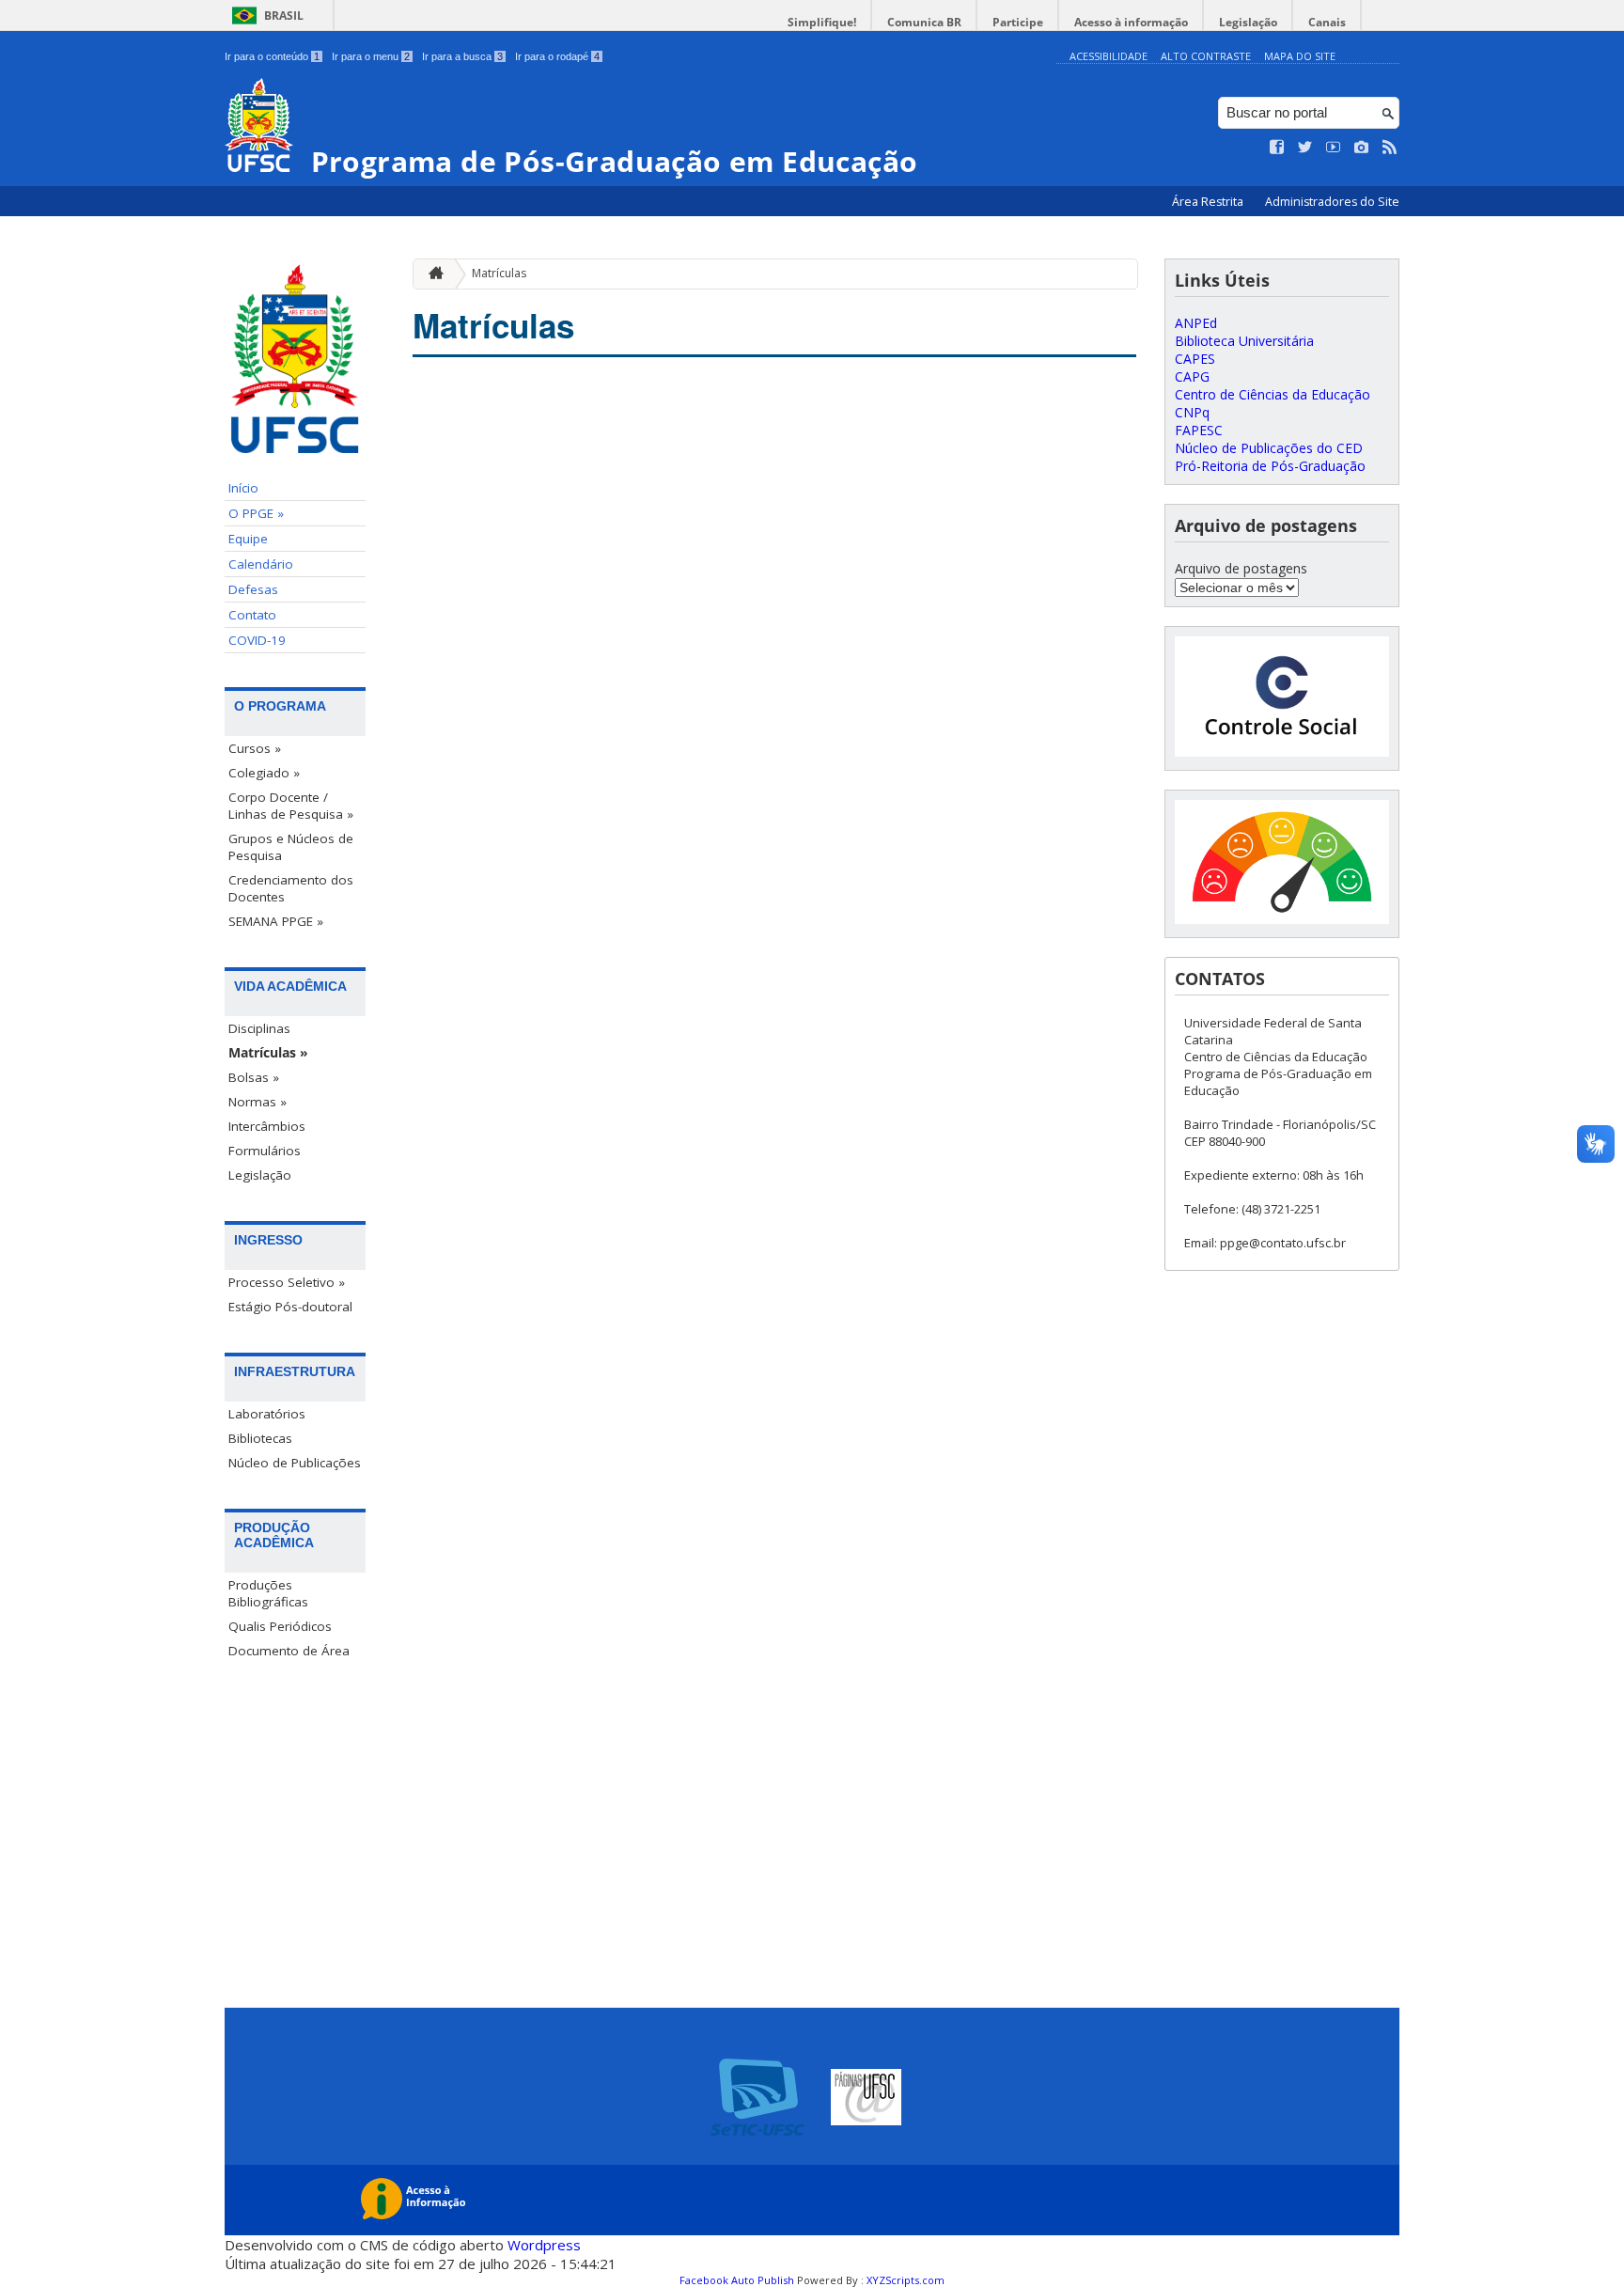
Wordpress (544, 2245)
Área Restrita (1209, 202)
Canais (1327, 22)
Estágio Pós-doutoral (290, 1307)
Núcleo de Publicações (295, 1463)
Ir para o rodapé (557, 56)
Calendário (261, 564)
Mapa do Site (1300, 56)
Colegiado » (264, 773)
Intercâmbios (267, 1126)
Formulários (265, 1151)
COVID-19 (257, 640)
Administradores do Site (1332, 202)
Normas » (258, 1102)
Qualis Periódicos (280, 1626)
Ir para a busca (462, 56)
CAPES (1195, 359)
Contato (252, 615)
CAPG (1192, 376)
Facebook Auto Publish (737, 2280)
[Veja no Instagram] (1362, 148)
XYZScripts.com (906, 2280)
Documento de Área (289, 1651)
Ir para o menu (371, 56)
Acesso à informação (1131, 22)
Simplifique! (822, 22)
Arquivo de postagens (1241, 568)
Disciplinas (259, 1028)
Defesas (253, 589)
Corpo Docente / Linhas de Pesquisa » (291, 806)
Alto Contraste (1206, 56)
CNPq (1192, 412)
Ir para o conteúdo (272, 56)
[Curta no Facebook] (1277, 148)
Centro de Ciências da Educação (1273, 394)
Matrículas (499, 273)
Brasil (284, 16)
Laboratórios (267, 1414)
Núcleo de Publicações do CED (1269, 448)
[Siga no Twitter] (1305, 148)
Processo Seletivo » (287, 1282)
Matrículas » (268, 1053)
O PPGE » (256, 513)
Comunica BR (924, 22)
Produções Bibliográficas (268, 1593)
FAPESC (1199, 430)
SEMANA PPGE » (276, 921)
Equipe (248, 539)
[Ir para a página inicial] (431, 274)
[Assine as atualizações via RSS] (1390, 148)
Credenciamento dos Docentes (291, 888)
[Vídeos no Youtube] (1334, 148)
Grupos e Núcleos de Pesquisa (291, 847)
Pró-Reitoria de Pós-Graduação (1270, 466)
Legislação (1248, 22)
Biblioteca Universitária (1244, 341)
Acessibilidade (1109, 56)
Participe (1018, 22)
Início (243, 488)
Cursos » (255, 748)
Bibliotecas (260, 1438)
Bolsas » (254, 1077)
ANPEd (1196, 323)
